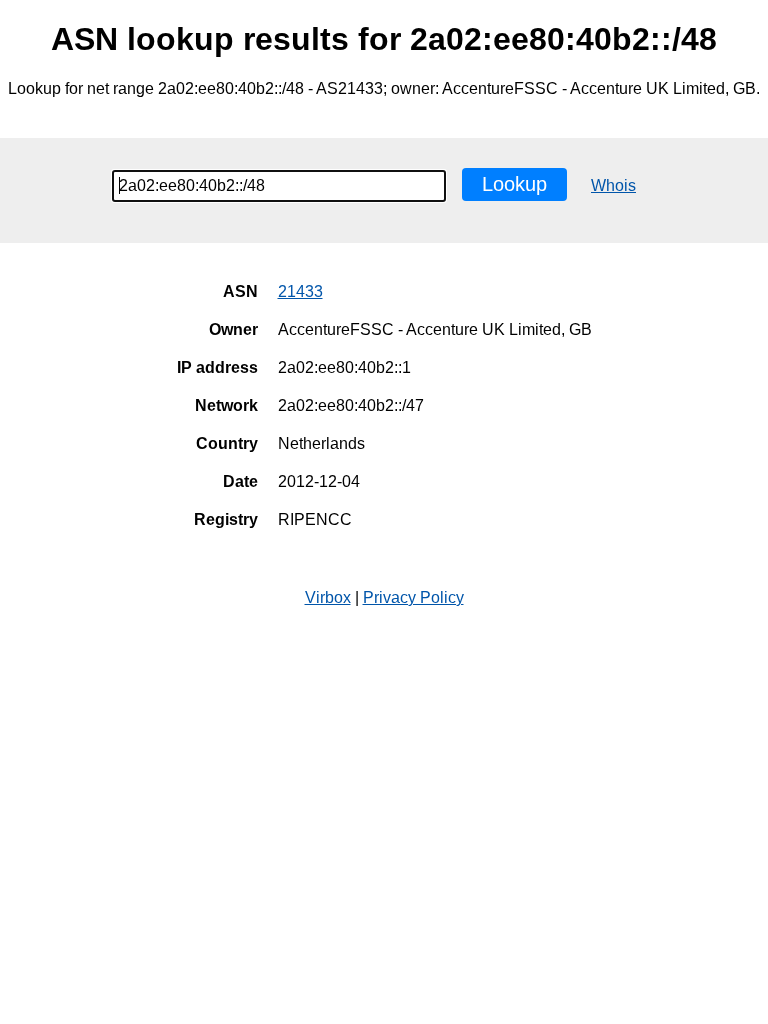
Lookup (514, 184)
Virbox (328, 597)
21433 (300, 291)
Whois (613, 185)
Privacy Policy (413, 597)
